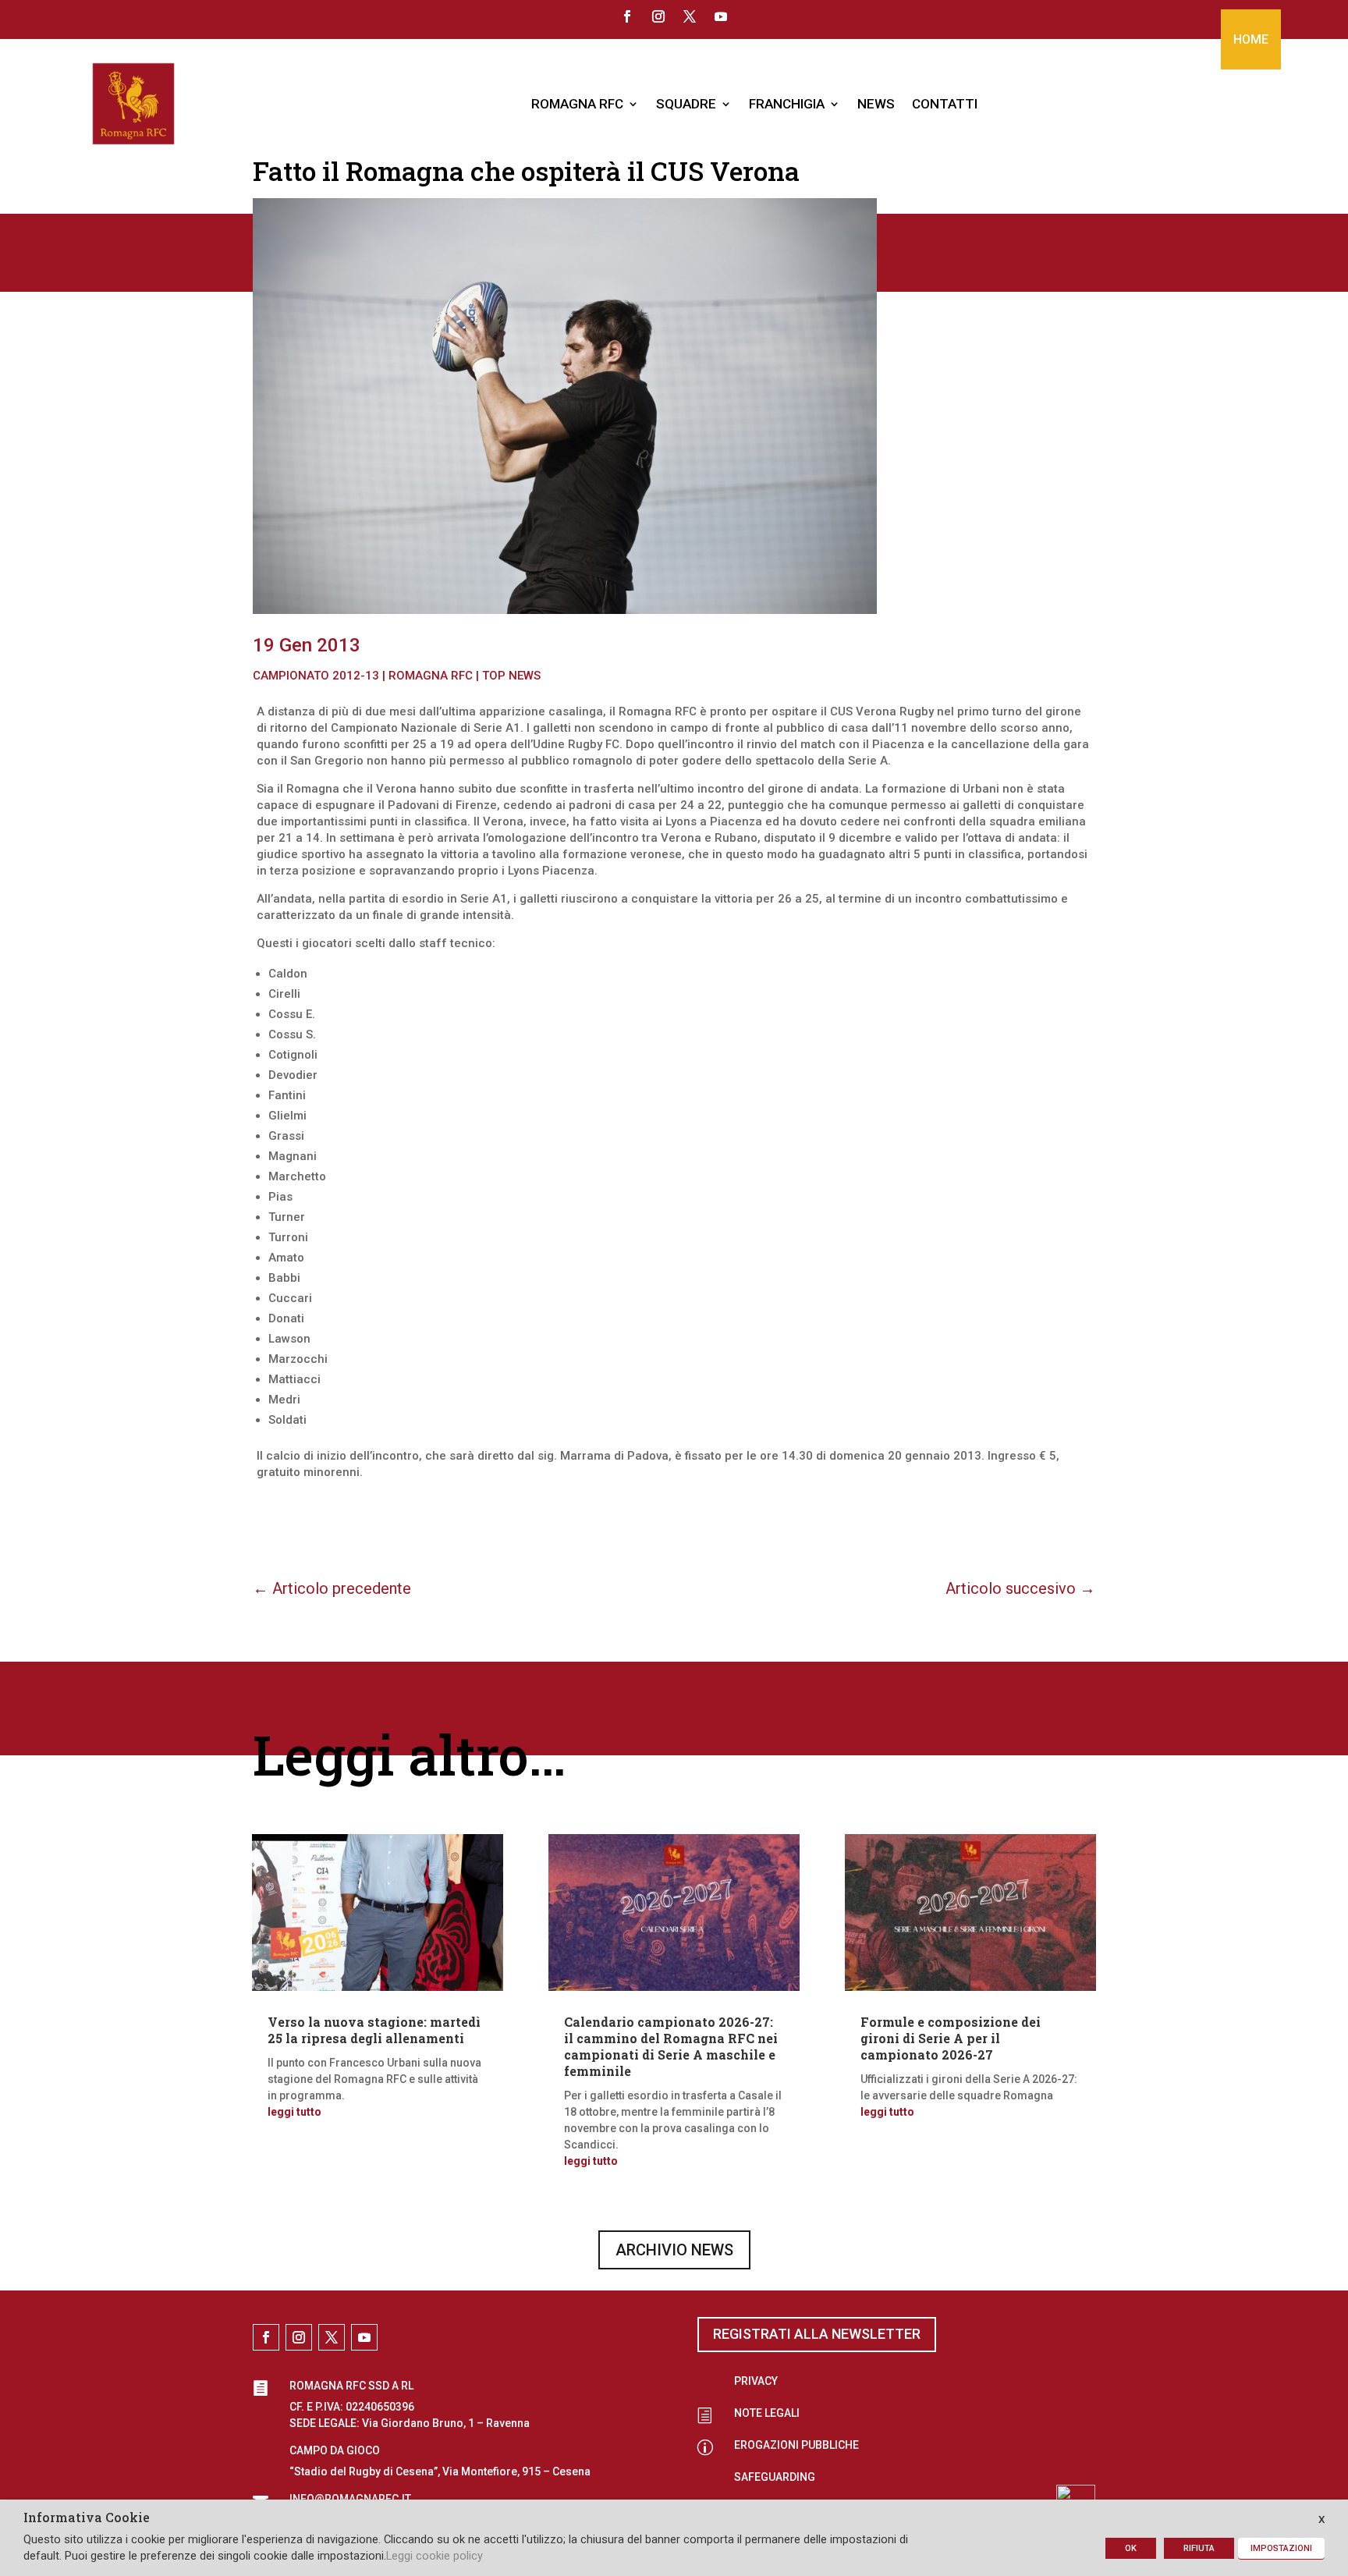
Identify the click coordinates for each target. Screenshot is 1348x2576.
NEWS (876, 104)
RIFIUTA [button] (1199, 2548)
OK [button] (1131, 2548)
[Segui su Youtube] (721, 16)
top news (511, 676)
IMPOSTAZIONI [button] (1281, 2548)
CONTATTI (945, 104)
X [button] (1321, 2519)
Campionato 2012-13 (316, 676)
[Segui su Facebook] (627, 16)
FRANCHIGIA (787, 104)
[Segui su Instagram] (658, 16)
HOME (1251, 39)
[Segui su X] (690, 16)
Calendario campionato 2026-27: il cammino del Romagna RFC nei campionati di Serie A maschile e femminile (671, 2046)
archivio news (674, 2250)
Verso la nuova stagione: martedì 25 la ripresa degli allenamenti (374, 2030)
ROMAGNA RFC (577, 104)
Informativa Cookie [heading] (87, 2518)
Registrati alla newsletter (817, 2334)
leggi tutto (294, 2112)
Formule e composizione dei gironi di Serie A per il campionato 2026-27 (951, 2038)
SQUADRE (686, 104)
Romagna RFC (431, 676)
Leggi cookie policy (435, 2556)
